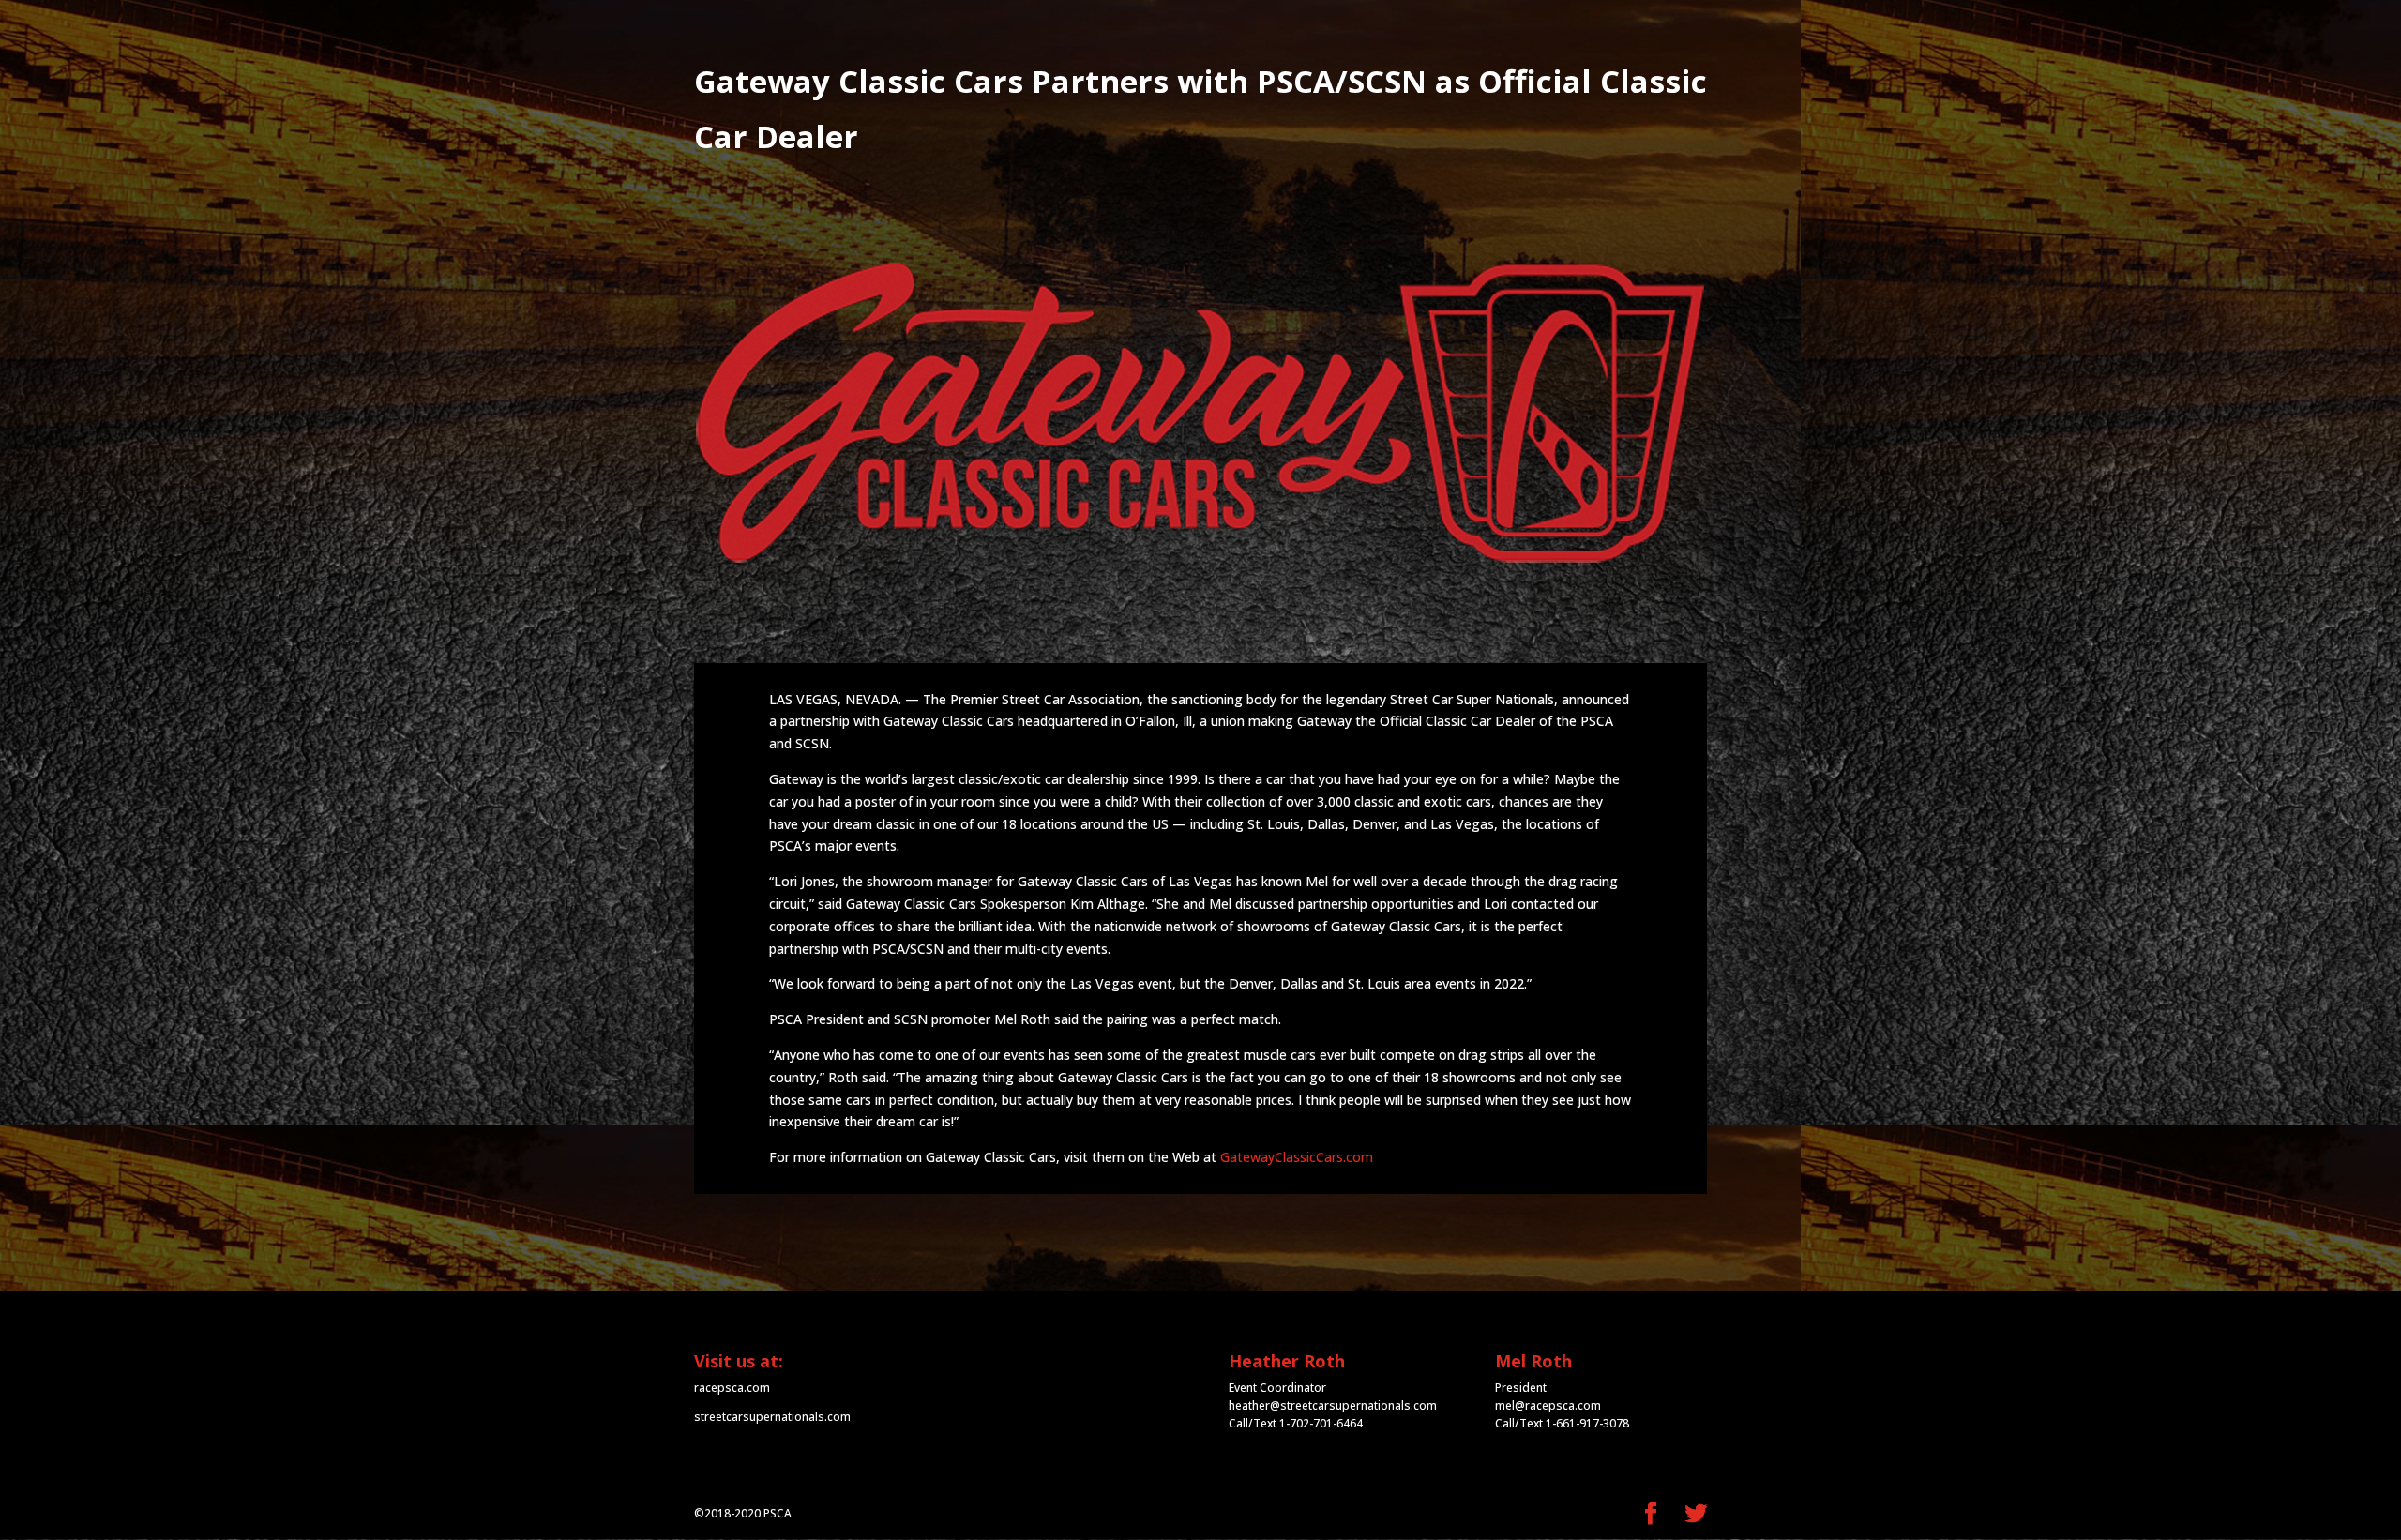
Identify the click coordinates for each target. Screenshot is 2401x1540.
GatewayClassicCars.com (1297, 1157)
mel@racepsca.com (1548, 1405)
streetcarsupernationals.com (772, 1417)
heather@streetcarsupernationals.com (1333, 1405)
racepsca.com (732, 1388)
